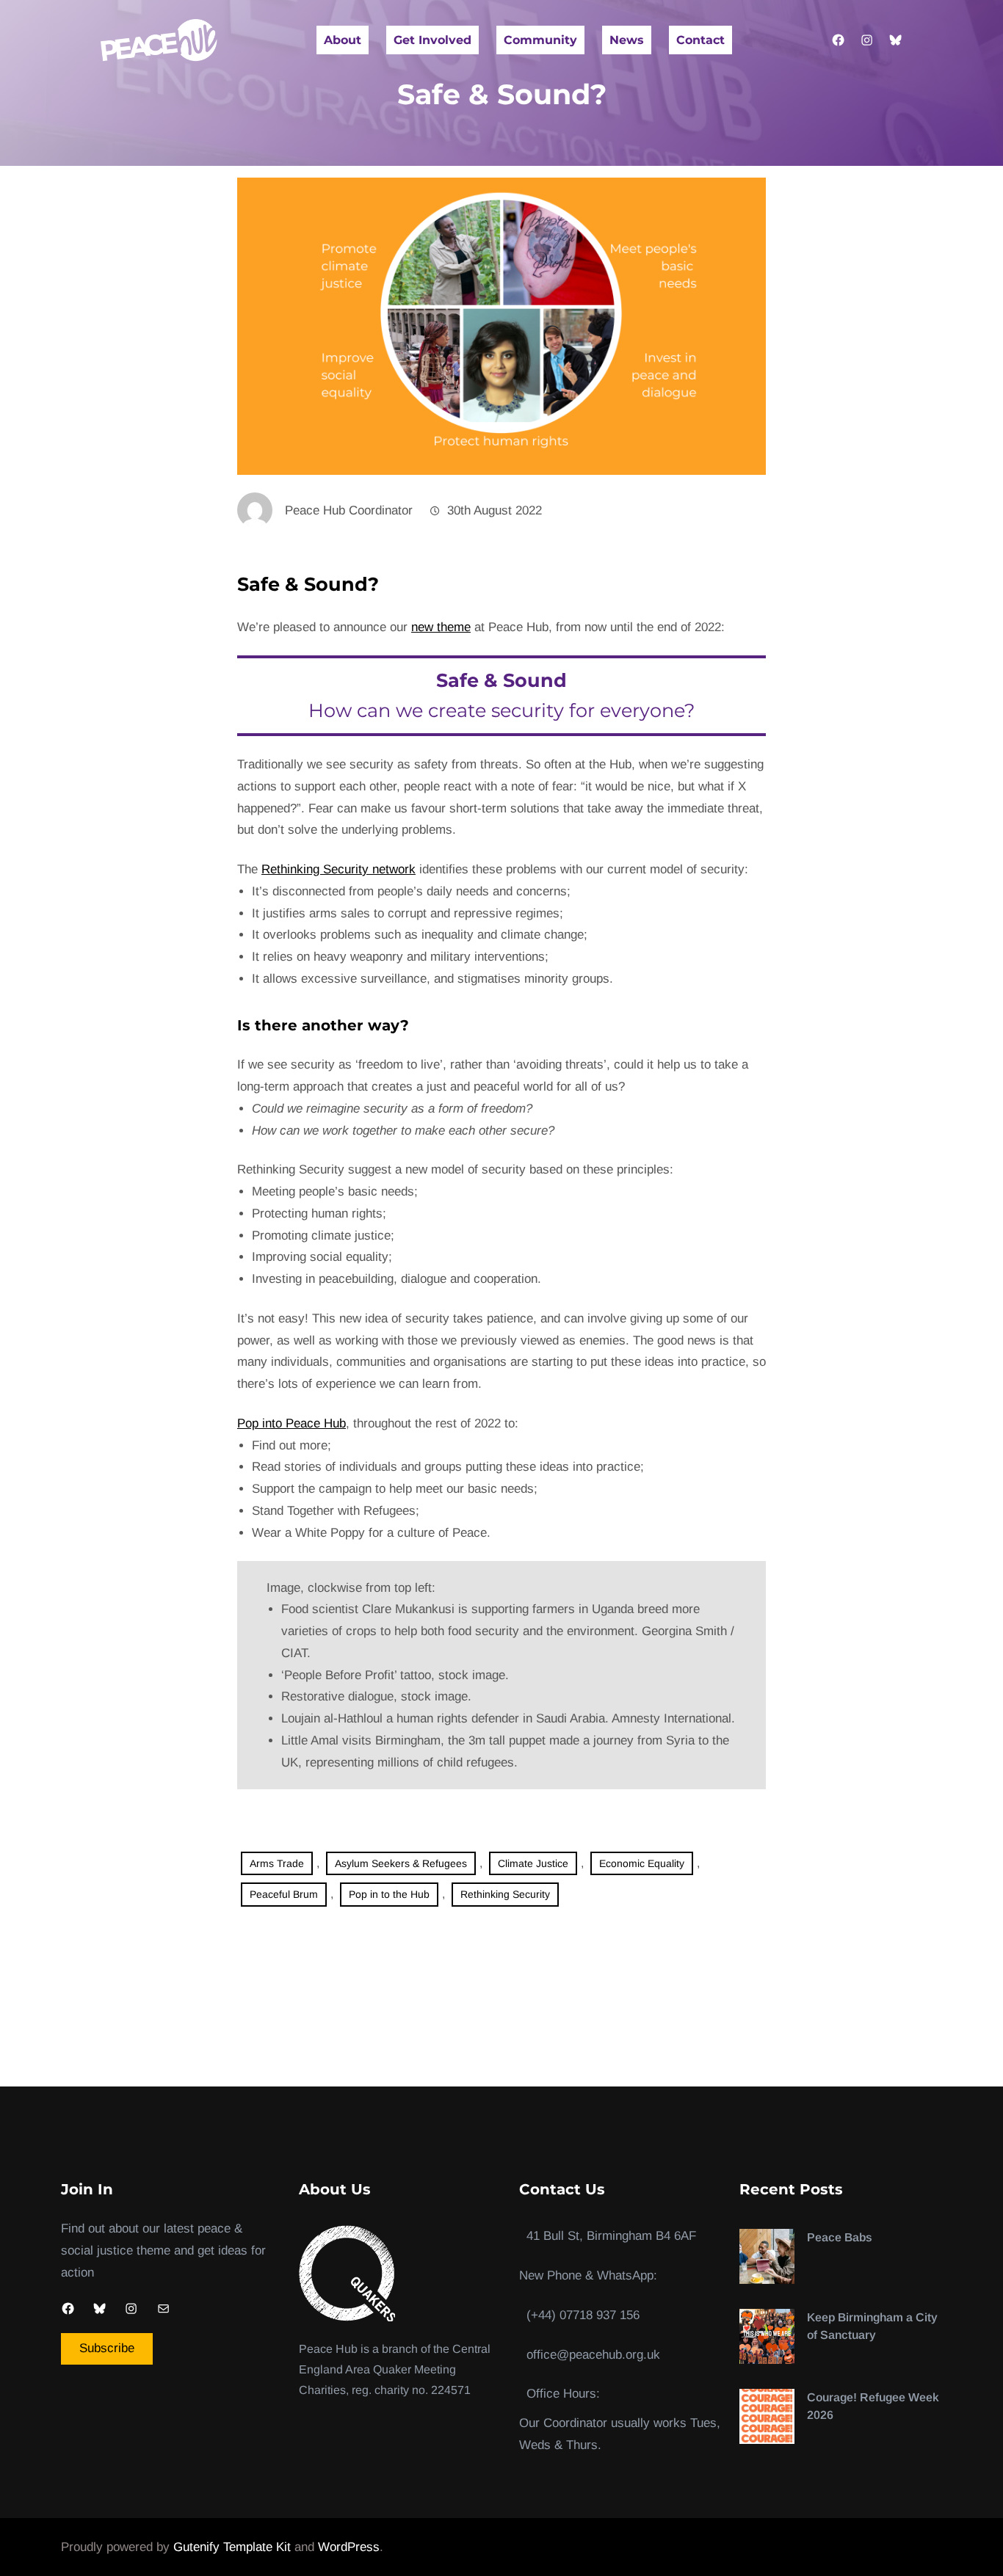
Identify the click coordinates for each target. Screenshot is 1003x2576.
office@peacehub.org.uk (593, 2355)
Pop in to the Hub (389, 1894)
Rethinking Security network (338, 869)
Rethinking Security (505, 1894)
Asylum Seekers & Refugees (401, 1863)
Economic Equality (642, 1863)
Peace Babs (840, 2237)
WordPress (349, 2547)
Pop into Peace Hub (292, 1423)
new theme (441, 627)
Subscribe (107, 2348)
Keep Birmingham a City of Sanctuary (872, 2326)
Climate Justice (533, 1863)
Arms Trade (277, 1863)
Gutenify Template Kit (232, 2547)
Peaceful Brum (284, 1894)
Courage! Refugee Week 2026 (873, 2406)
